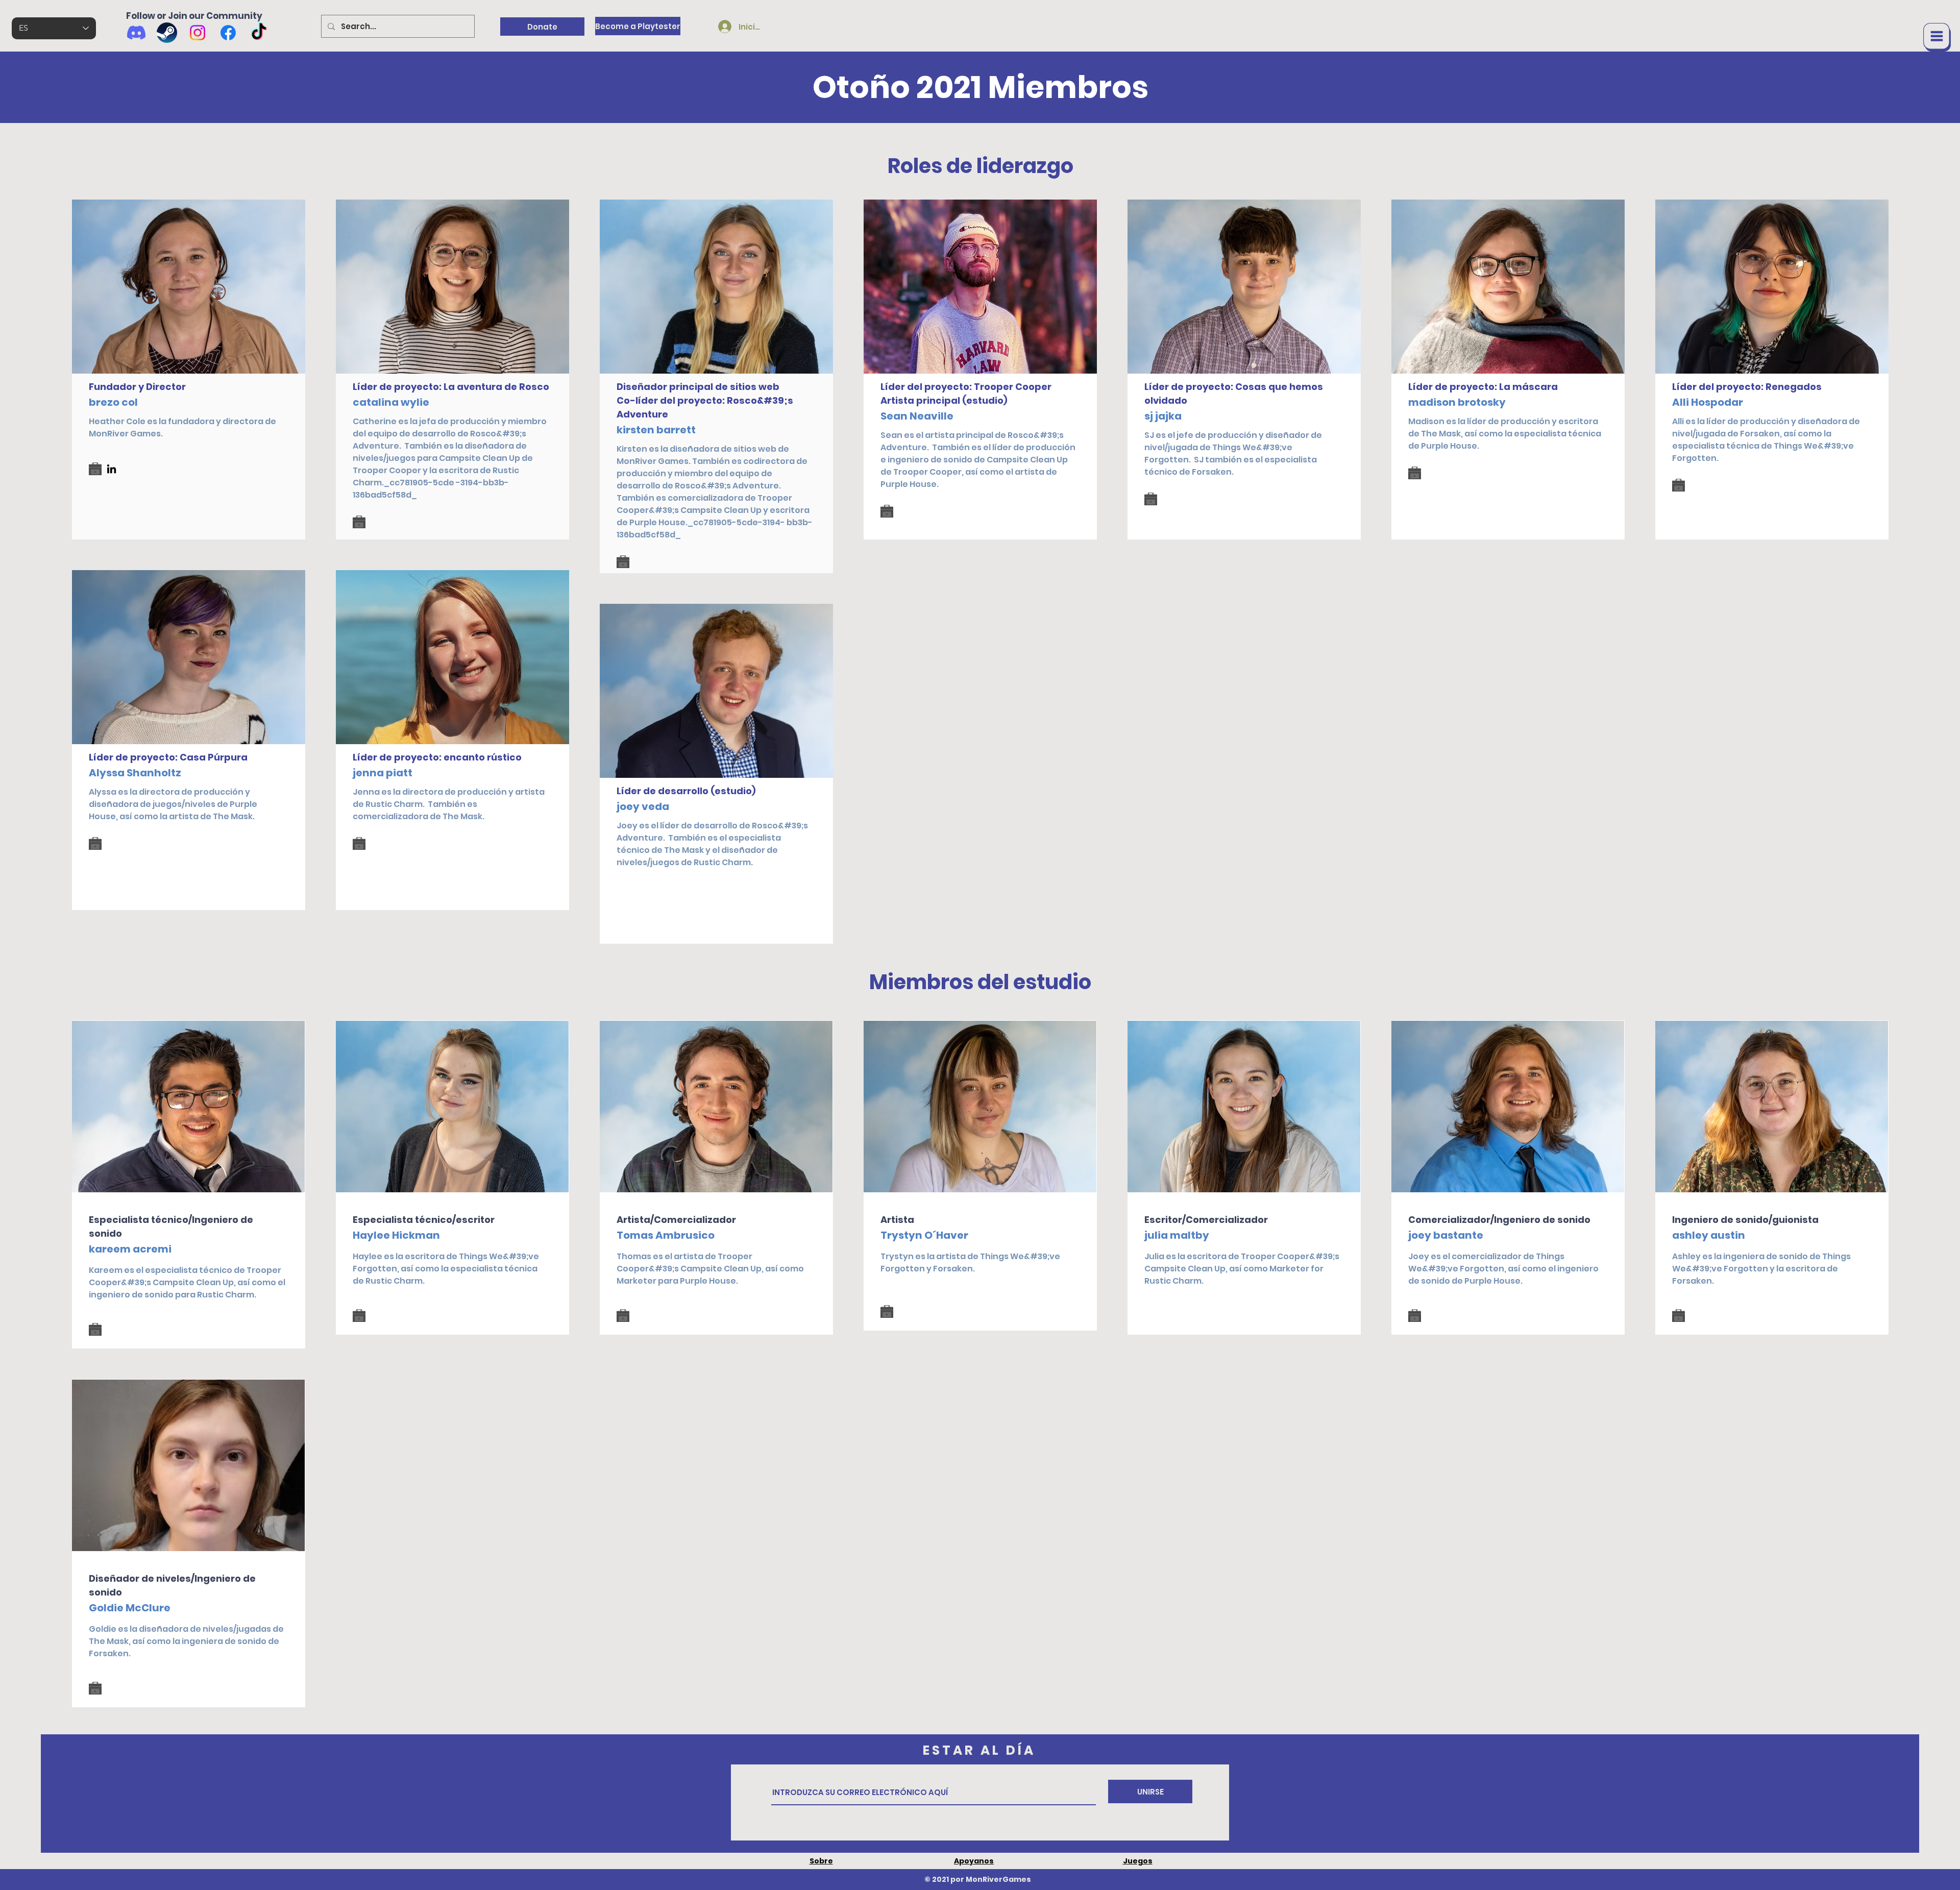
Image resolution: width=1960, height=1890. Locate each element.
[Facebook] (228, 33)
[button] (1937, 37)
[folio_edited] (95, 469)
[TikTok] (259, 33)
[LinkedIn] (112, 469)
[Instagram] (198, 33)
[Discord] (136, 33)
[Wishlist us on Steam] (167, 33)
